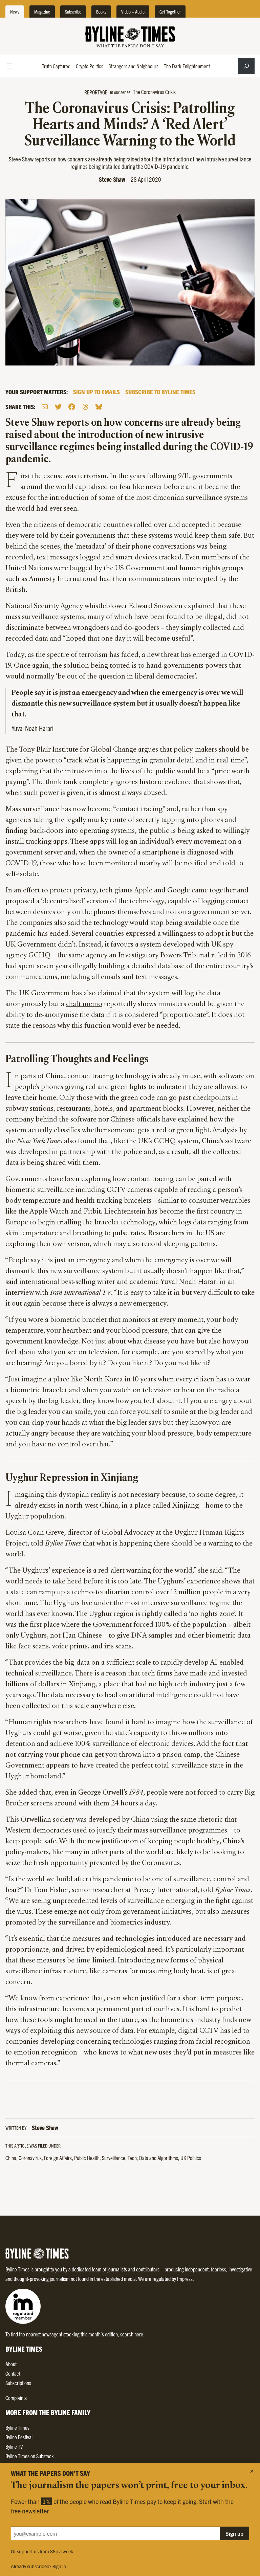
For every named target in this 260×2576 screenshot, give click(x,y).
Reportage (96, 92)
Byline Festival (19, 2437)
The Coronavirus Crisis (154, 92)
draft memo (84, 1004)
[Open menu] (9, 66)
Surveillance (114, 2158)
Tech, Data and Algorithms (153, 2158)
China (11, 2158)
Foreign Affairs (58, 2158)
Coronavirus (30, 2158)
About (11, 2364)
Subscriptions (18, 2383)
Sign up (234, 2533)
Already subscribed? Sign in (38, 2566)
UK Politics (191, 2158)
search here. (132, 2334)
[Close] (252, 2471)
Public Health (87, 2158)
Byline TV (14, 2446)
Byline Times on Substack (30, 2456)
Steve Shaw (112, 179)
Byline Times (17, 2427)
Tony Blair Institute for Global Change (78, 750)
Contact (13, 2373)
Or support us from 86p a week (42, 2551)
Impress (185, 2279)
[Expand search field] (246, 66)
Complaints (16, 2398)
